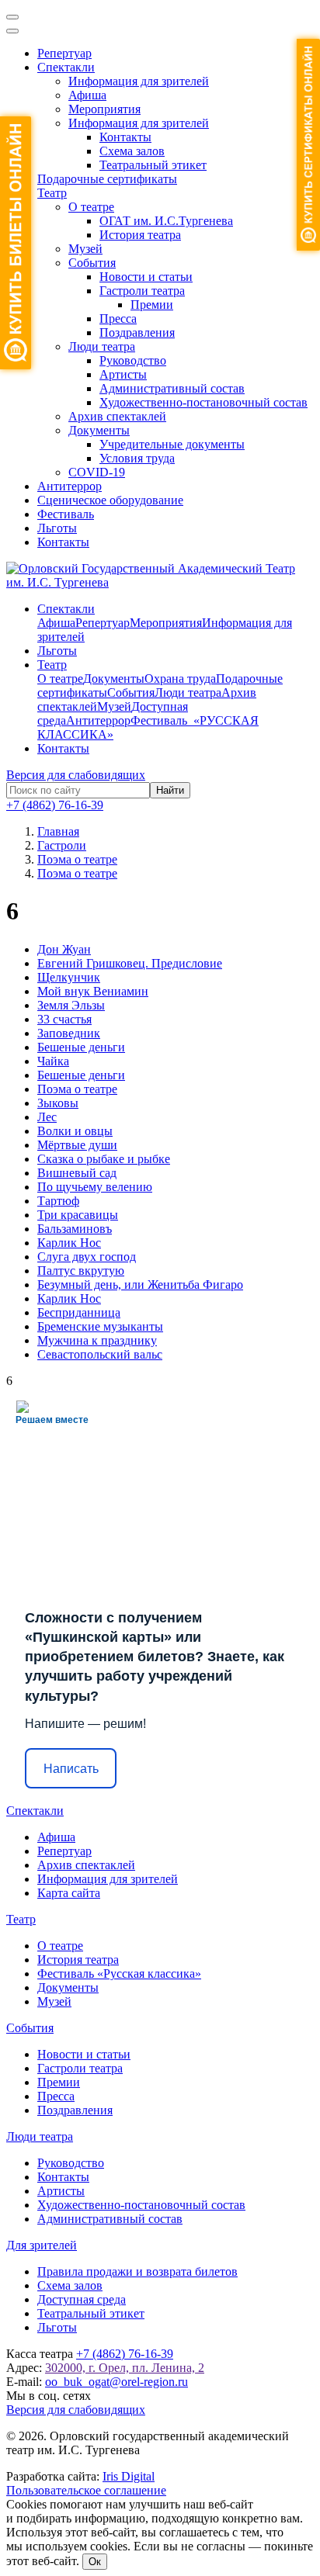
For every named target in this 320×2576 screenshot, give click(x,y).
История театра (140, 235)
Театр (52, 193)
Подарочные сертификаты (107, 179)
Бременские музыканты (100, 1326)
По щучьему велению (95, 1187)
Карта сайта (69, 1893)
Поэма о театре (77, 1089)
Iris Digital (129, 2476)
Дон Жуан (64, 949)
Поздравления (137, 332)
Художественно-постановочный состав (203, 402)
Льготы (57, 528)
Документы (99, 430)
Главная (58, 831)
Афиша (87, 95)
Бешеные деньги (81, 1047)
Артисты (123, 374)
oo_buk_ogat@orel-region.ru (117, 2382)
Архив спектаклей (117, 416)
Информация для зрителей (139, 81)
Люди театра (102, 346)
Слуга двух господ (87, 1257)
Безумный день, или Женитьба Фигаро (140, 1285)
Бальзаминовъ (75, 1229)
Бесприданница (79, 1312)
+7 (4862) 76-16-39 (55, 805)
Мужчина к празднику (97, 1340)
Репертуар (64, 53)
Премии (152, 305)
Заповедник (69, 1033)
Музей (85, 249)
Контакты (125, 137)
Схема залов (132, 151)
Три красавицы (78, 1215)
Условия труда (137, 458)
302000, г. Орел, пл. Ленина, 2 (125, 2368)
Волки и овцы (75, 1131)
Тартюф (58, 1201)
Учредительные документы (172, 444)
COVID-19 (97, 472)
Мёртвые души (77, 1145)
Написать (71, 1769)
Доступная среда (82, 2299)
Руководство (133, 360)
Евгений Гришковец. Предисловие (130, 963)
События (92, 263)
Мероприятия (104, 109)
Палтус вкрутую (81, 1271)
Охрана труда (180, 679)
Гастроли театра (142, 291)
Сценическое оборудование (110, 500)
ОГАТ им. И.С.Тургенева (166, 221)
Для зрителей (42, 2245)
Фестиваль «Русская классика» (119, 1974)
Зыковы (58, 1103)
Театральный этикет (153, 165)
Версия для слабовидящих (76, 775)
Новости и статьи (146, 277)
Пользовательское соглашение (86, 2490)
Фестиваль (66, 514)
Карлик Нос (69, 1243)
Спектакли (66, 67)
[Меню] (12, 17)
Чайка (53, 1061)
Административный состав (172, 388)
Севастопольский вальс (100, 1354)
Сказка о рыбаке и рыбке (104, 1159)
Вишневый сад (77, 1173)
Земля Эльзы (71, 1005)
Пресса (118, 319)
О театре (91, 207)
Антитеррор (70, 486)
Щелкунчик (69, 977)
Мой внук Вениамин (93, 991)
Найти (170, 790)
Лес (47, 1117)
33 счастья (64, 1019)
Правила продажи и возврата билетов (137, 2271)
